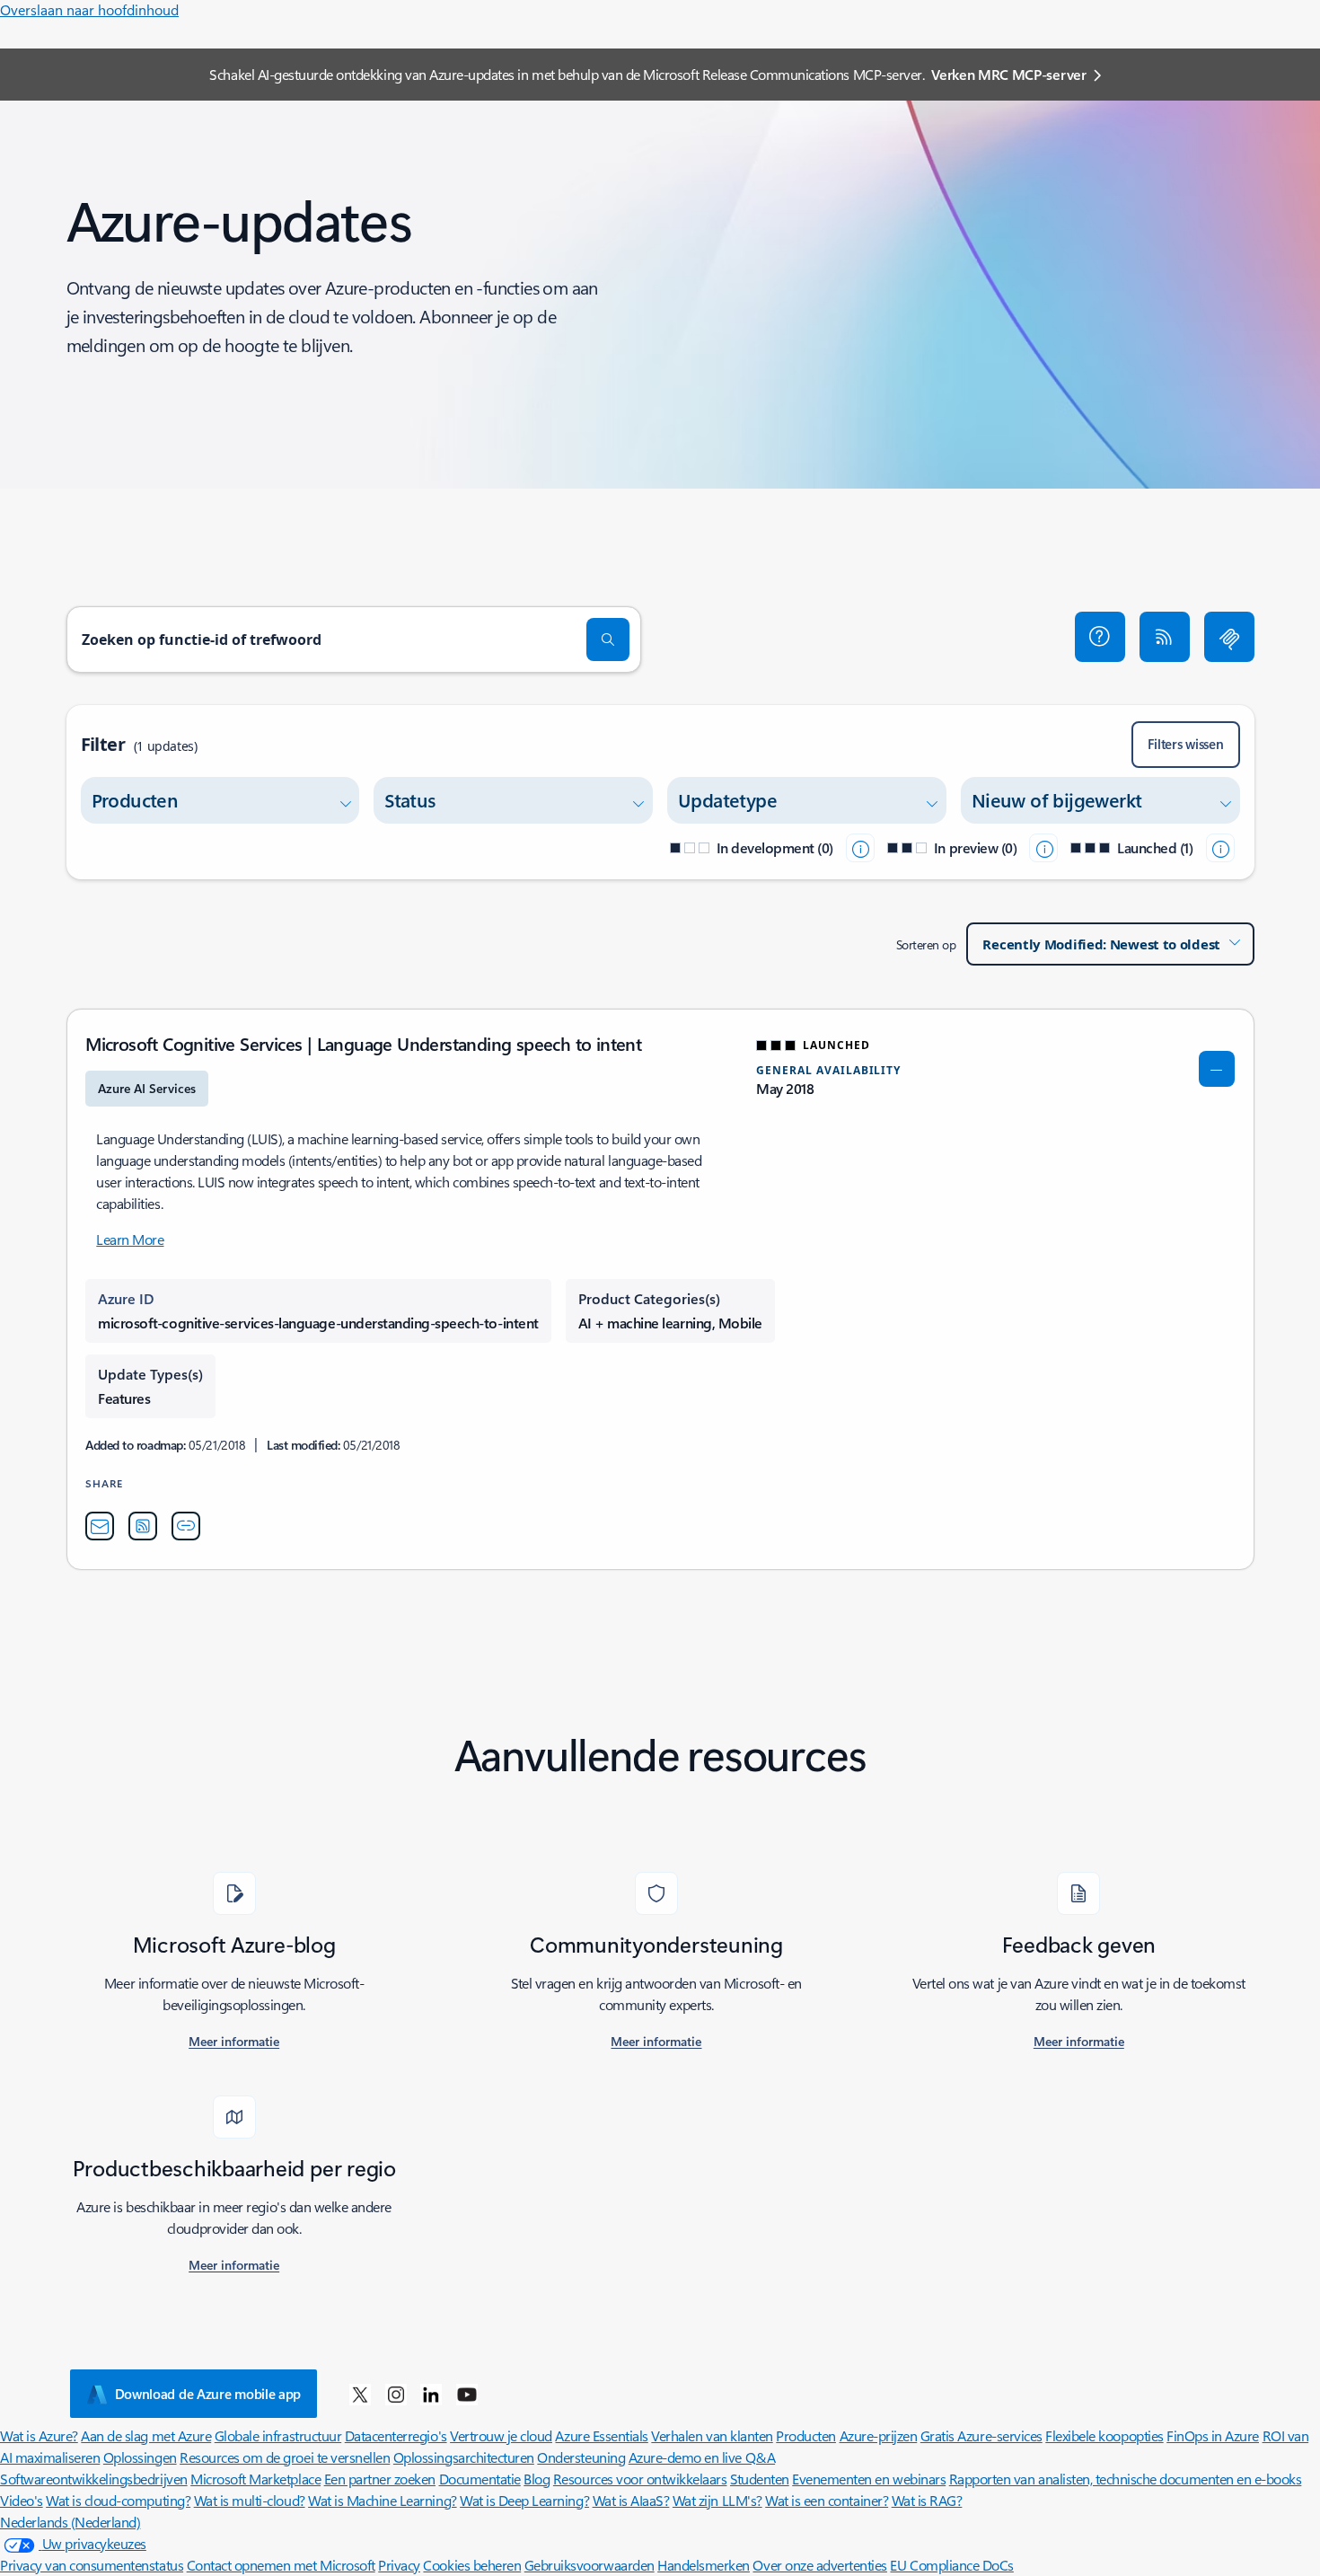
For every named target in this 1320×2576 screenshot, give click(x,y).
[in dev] (860, 848)
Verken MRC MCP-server (1008, 74)
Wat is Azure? (39, 2435)
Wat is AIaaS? (631, 2500)
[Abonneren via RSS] (1165, 637)
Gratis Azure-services (981, 2435)
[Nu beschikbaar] (1220, 848)
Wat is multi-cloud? (250, 2500)
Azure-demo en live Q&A (702, 2457)
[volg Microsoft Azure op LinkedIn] (431, 2394)
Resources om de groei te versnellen (285, 2457)
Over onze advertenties (819, 2565)
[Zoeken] (608, 640)
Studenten (760, 2479)
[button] (1100, 637)
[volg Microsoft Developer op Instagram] (396, 2394)
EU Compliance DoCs (951, 2565)
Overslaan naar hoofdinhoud (89, 9)
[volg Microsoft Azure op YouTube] (467, 2394)
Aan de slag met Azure (146, 2435)
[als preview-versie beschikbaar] (1043, 848)
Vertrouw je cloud (501, 2435)
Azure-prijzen (879, 2435)
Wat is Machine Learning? (382, 2500)
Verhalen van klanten (712, 2435)
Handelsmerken (704, 2565)
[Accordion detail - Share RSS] (143, 1526)
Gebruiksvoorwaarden (590, 2565)
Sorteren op (926, 944)
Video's (22, 2500)
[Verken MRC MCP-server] (1229, 637)
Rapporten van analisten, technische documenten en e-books (1126, 2479)
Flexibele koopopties (1104, 2435)
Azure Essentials (601, 2435)
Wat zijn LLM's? (717, 2500)
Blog (537, 2479)
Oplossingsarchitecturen (464, 2457)
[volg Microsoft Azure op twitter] (360, 2394)
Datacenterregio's (396, 2435)
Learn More (130, 1239)
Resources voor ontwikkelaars (640, 2479)
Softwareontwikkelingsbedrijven (94, 2479)
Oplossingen (140, 2457)
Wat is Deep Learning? (524, 2500)
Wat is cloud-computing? (118, 2500)
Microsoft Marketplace (255, 2479)
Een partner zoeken (380, 2479)
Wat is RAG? (927, 2500)
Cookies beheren (472, 2565)
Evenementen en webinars (869, 2479)
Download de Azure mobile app (208, 2394)
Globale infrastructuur (278, 2435)
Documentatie (480, 2479)
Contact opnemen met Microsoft (281, 2565)
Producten (806, 2435)
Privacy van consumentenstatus (92, 2565)
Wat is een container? (827, 2500)
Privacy (399, 2565)
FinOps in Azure (1213, 2435)
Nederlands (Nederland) (70, 2522)
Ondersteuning (581, 2457)
